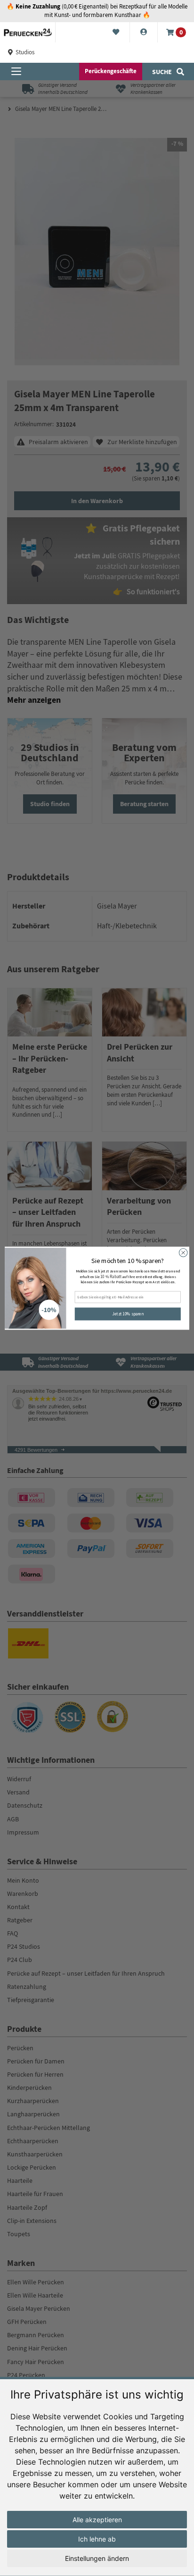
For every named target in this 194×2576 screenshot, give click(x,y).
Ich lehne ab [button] (97, 2539)
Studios (24, 52)
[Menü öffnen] (16, 72)
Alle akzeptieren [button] (97, 2520)
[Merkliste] (116, 33)
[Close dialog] (183, 1253)
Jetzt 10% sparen (128, 1313)
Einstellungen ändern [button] (97, 2558)
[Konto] (144, 33)
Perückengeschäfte (111, 71)
